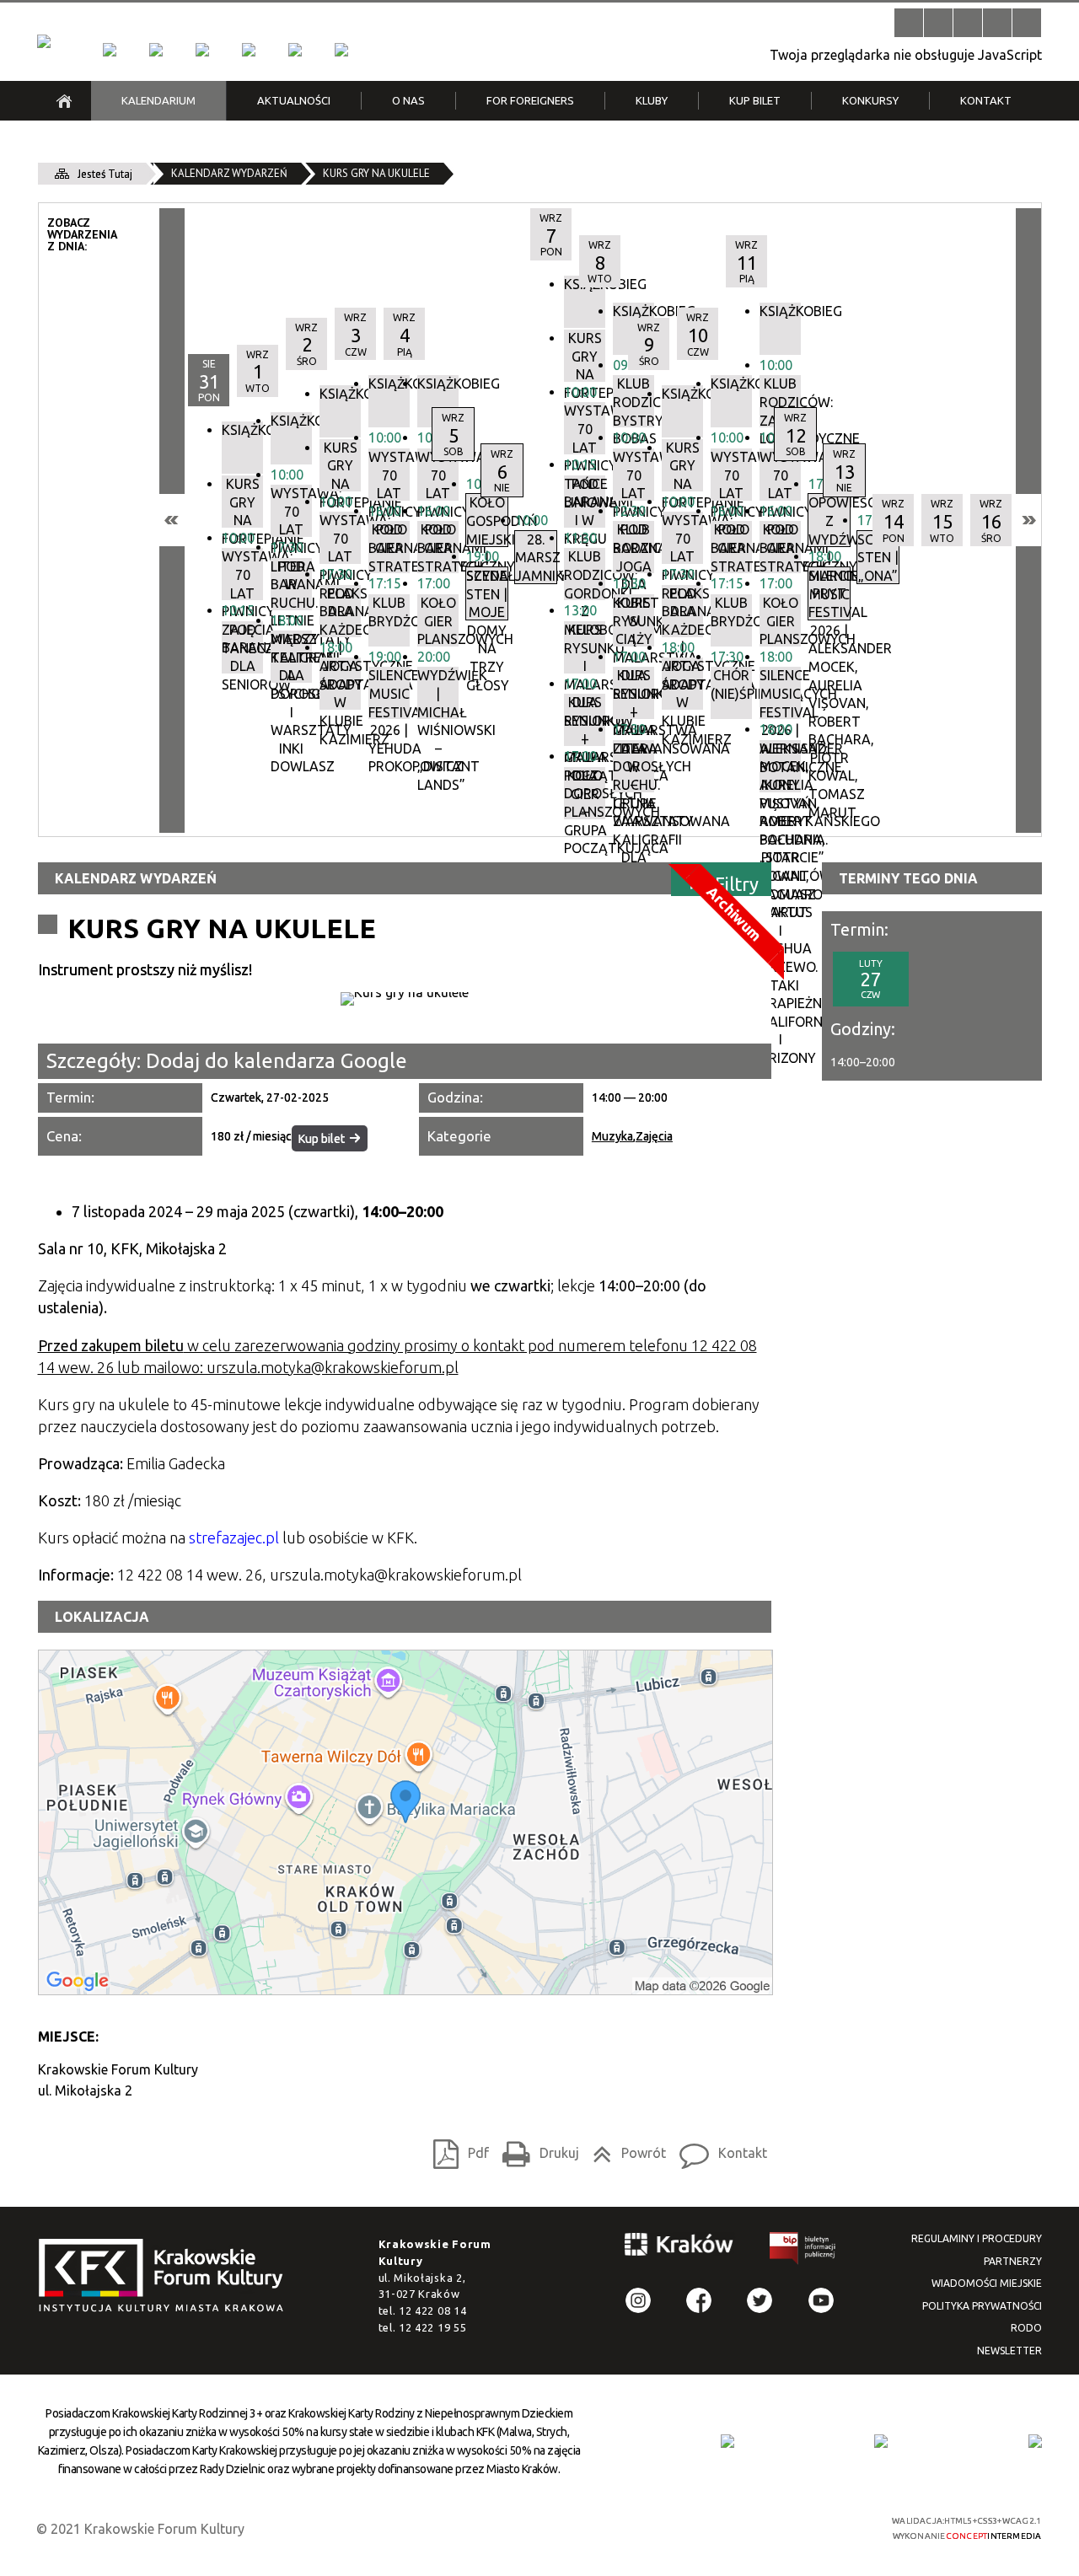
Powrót (625, 2149)
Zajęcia (654, 1136)
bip (803, 2251)
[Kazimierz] (202, 50)
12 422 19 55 (432, 2327)
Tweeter (760, 2300)
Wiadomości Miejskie (987, 2283)
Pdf (456, 2149)
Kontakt (719, 2149)
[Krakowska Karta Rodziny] (727, 2441)
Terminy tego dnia (908, 878)
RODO (1026, 2328)
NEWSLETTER (1009, 2351)
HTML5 (738, 2527)
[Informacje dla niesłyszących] (997, 23)
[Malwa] (110, 50)
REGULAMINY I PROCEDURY (977, 2238)
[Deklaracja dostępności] (968, 23)
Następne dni (1028, 520)
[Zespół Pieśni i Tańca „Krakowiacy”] (341, 50)
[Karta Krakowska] (1035, 2441)
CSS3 (763, 2527)
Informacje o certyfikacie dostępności (554, 2528)
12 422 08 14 (432, 2310)
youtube (821, 2300)
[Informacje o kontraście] (1027, 23)
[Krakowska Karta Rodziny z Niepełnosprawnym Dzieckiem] (881, 2441)
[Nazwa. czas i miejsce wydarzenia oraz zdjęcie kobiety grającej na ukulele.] (405, 999)
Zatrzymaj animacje (909, 23)
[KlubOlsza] (156, 50)
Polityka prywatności (982, 2306)
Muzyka (612, 1136)
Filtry (737, 883)
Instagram (638, 2300)
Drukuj (536, 2149)
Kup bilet (322, 1139)
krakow (679, 2247)
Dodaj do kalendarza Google (276, 1061)
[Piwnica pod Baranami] (295, 50)
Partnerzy (1013, 2261)
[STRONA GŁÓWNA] (64, 101)
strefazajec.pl (234, 1538)
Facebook (699, 2300)
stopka (166, 2276)
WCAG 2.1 (816, 2526)
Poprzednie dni (172, 520)
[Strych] (249, 50)
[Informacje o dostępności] (938, 23)
